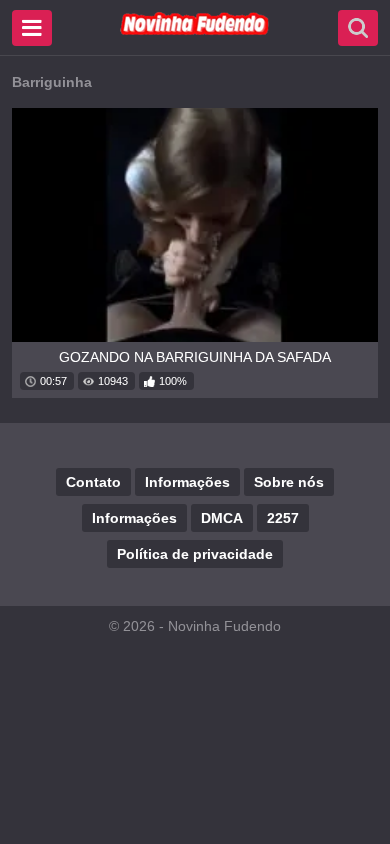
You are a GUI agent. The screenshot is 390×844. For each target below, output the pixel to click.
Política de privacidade (195, 554)
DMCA (222, 518)
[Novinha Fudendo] (195, 31)
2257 (283, 518)
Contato (93, 482)
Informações (187, 482)
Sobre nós (289, 482)
